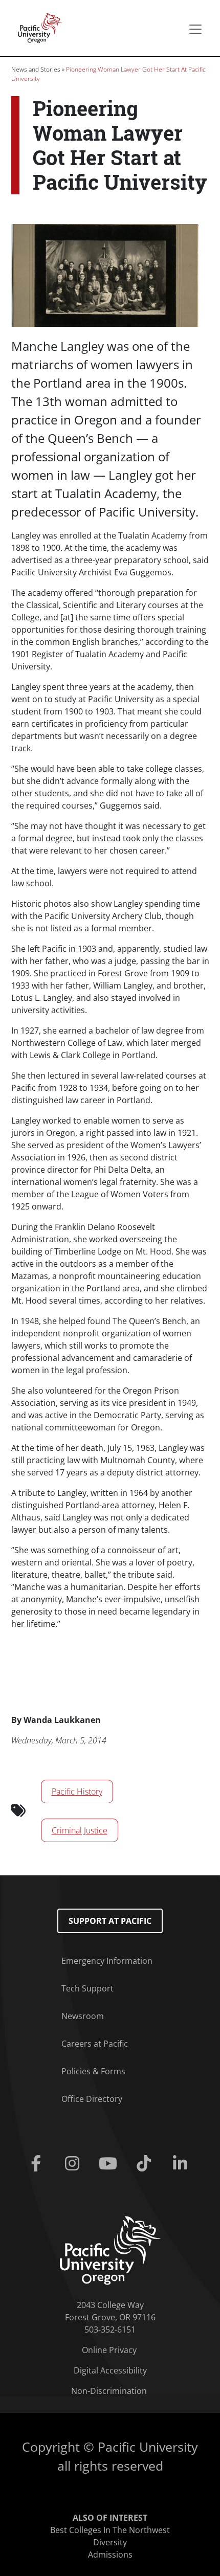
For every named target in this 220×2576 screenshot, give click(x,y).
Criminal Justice (80, 1830)
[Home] (37, 27)
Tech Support (87, 1988)
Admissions (110, 2555)
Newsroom (83, 2016)
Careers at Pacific (95, 2044)
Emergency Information (107, 1961)
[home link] (110, 2250)
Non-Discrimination (109, 2391)
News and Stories (36, 69)
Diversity (110, 2542)
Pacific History (77, 1791)
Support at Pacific (110, 1921)
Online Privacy (109, 2350)
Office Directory (92, 2099)
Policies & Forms (93, 2071)
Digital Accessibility (110, 2370)
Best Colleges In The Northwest (110, 2530)
